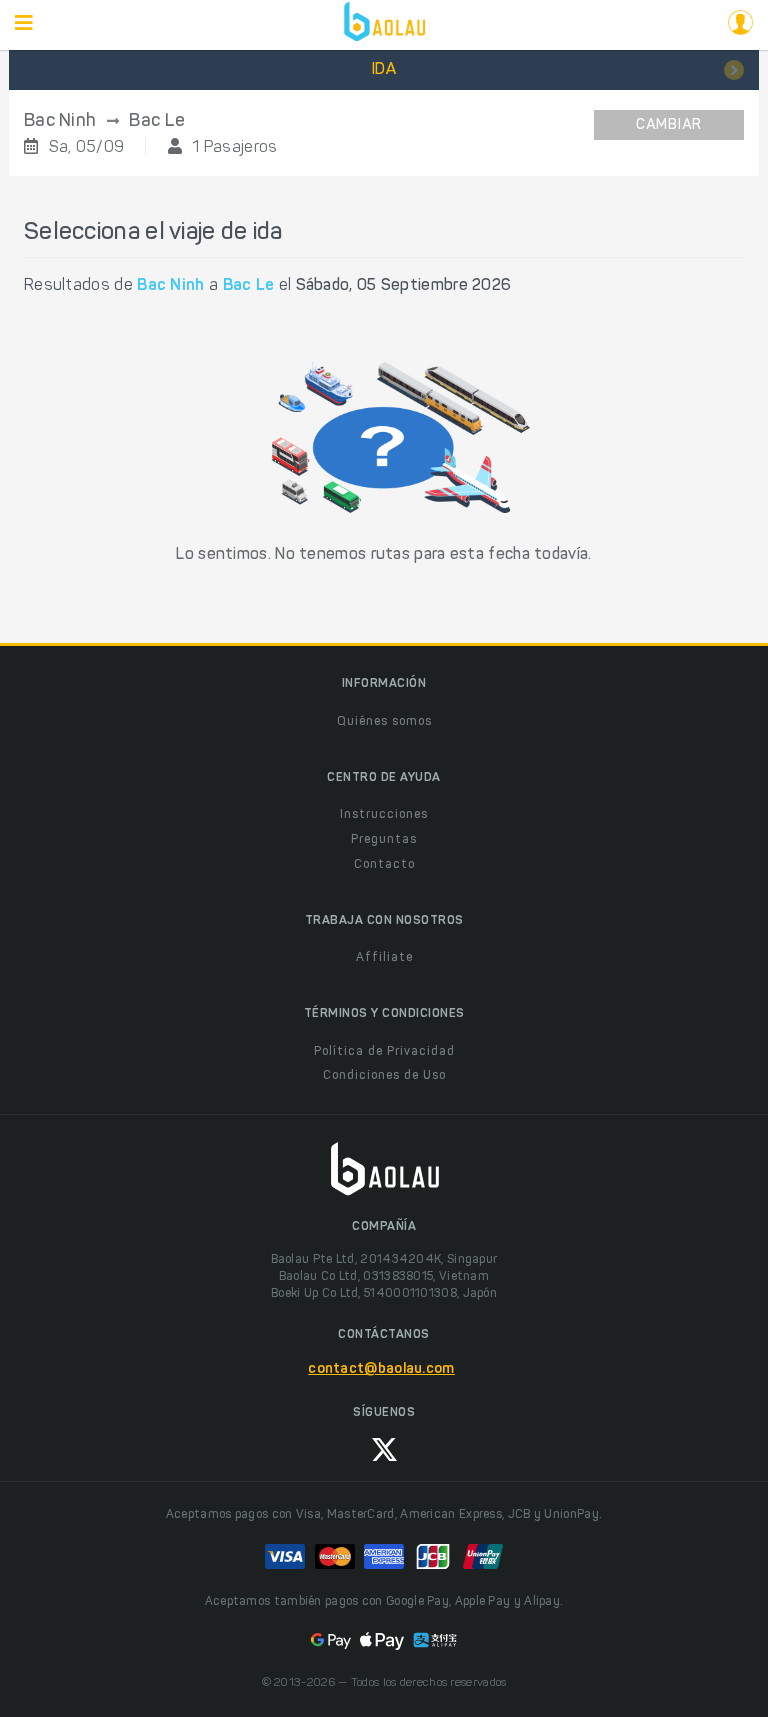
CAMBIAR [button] (669, 126)
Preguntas (384, 840)
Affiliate (384, 958)
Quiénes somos (384, 722)
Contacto (384, 865)
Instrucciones (384, 815)
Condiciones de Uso (384, 1076)
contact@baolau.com (381, 1370)
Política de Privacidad (384, 1052)
